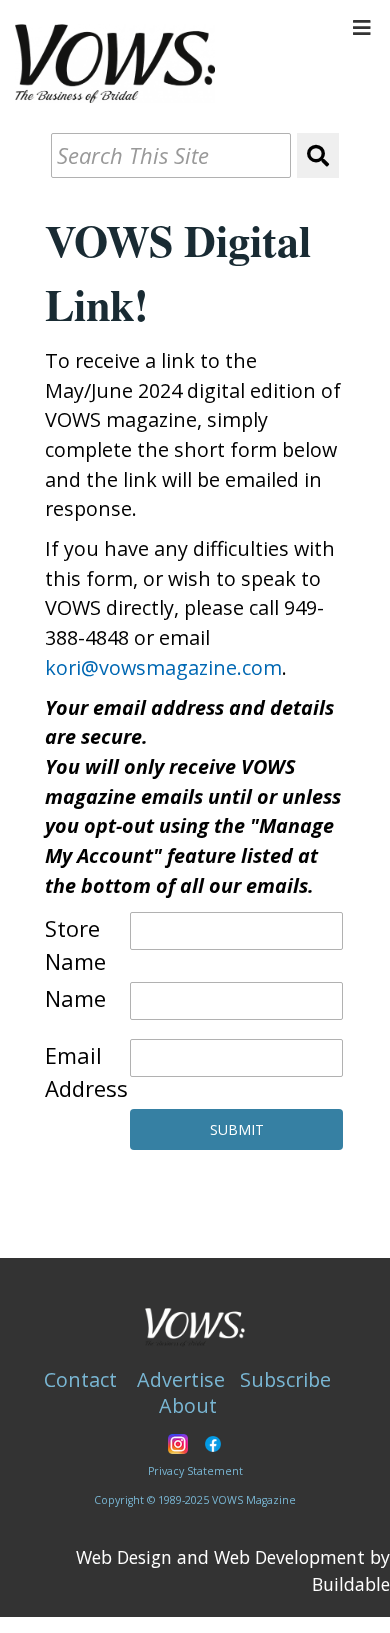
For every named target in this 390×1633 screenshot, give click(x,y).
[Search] (318, 155)
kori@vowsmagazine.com (163, 667)
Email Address (86, 1071)
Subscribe (285, 1379)
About (188, 1405)
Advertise (181, 1379)
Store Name (75, 944)
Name (75, 998)
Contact (80, 1379)
